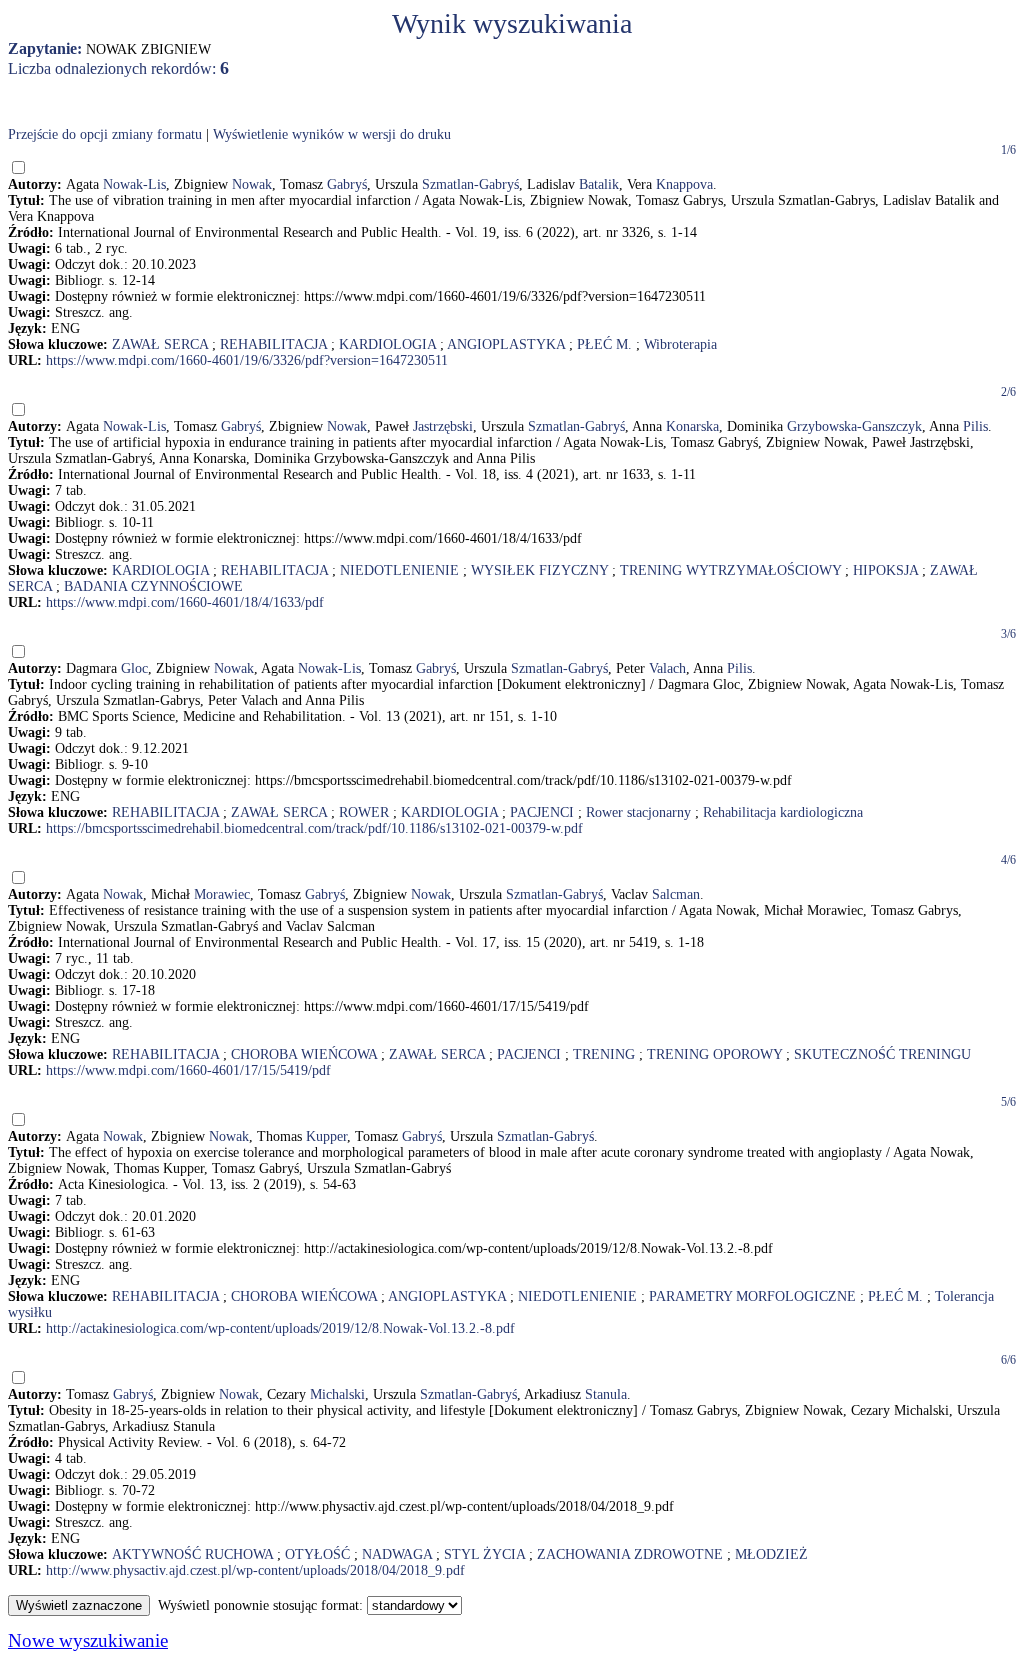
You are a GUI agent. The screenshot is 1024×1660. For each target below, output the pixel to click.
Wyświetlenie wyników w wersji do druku (332, 134)
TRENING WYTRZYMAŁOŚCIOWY (730, 570)
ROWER (364, 812)
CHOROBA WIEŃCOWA (304, 1054)
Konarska (692, 426)
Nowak (252, 184)
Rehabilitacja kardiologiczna (783, 812)
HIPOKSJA (885, 570)
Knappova (684, 184)
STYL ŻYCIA (484, 1554)
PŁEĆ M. (604, 344)
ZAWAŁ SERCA (160, 344)
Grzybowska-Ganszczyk (854, 426)
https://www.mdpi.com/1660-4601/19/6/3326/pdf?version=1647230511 (247, 360)
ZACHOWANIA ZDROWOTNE (630, 1554)
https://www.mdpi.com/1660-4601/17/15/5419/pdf (188, 1070)
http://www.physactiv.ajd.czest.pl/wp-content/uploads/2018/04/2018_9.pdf (255, 1570)
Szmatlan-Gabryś (470, 184)
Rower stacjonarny (638, 812)
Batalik (599, 184)
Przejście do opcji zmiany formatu (105, 134)
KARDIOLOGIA (387, 344)
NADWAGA (397, 1554)
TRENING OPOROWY (714, 1054)
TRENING (604, 1054)
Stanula (606, 1394)
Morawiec (222, 894)
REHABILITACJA (273, 344)
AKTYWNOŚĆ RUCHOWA (192, 1554)
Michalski (337, 1394)
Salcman (676, 894)
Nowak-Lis (134, 184)
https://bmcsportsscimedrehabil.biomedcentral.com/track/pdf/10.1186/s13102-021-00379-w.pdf (314, 828)
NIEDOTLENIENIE (399, 570)
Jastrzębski (443, 426)
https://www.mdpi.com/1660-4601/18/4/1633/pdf (185, 602)
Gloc (134, 668)
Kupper (326, 1136)
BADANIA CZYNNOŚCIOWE (153, 586)
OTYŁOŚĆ (317, 1554)
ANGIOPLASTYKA (506, 344)
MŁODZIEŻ (771, 1554)
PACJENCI (542, 812)
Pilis (975, 426)
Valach (667, 668)
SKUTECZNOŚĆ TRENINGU (882, 1054)
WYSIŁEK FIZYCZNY (539, 570)
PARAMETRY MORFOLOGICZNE (752, 1296)
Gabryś (347, 184)
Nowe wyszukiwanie (88, 1640)
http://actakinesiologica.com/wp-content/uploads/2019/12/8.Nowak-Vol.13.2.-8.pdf (280, 1328)
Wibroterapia (680, 344)
